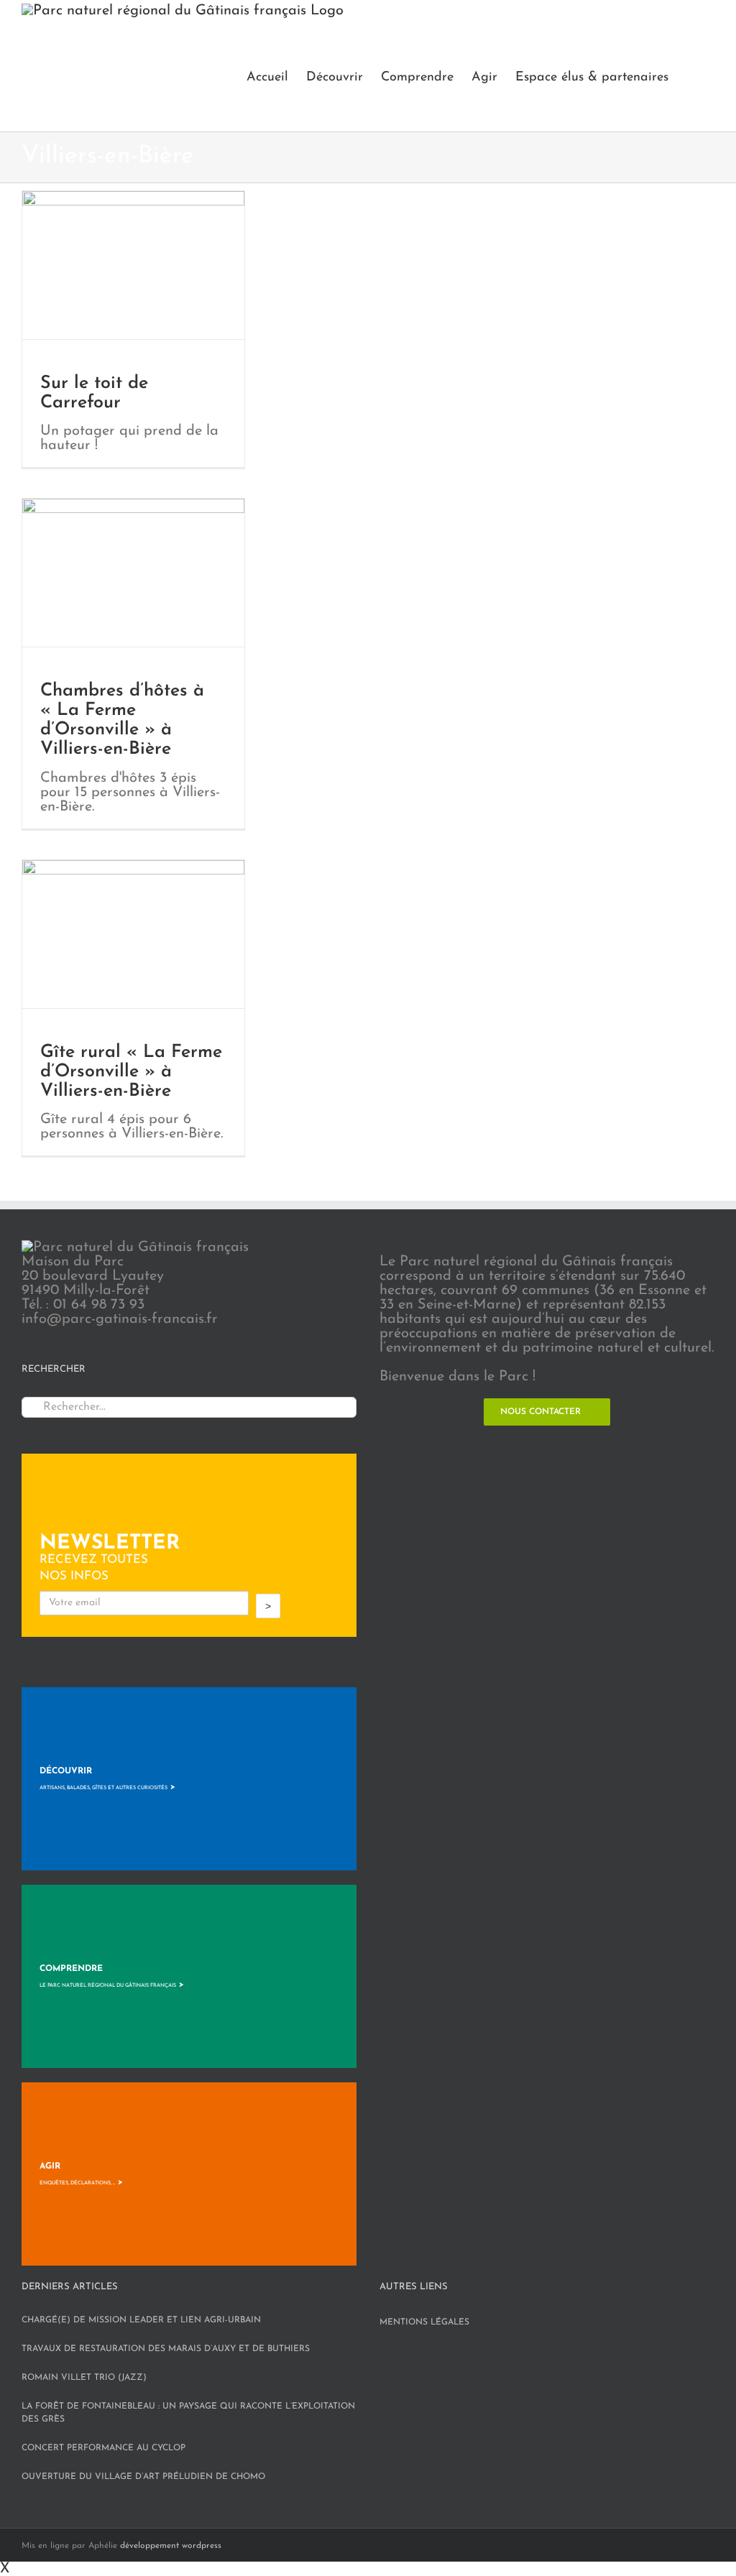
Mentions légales (424, 2322)
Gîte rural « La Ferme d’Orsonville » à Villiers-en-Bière (131, 1072)
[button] (691, 77)
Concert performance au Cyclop (103, 2448)
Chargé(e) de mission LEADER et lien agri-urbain (141, 2320)
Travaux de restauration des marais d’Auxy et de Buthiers (166, 2349)
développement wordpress (171, 2546)
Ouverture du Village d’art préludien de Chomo (143, 2477)
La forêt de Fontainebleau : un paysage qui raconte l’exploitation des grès (188, 2413)
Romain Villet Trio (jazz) (84, 2378)
